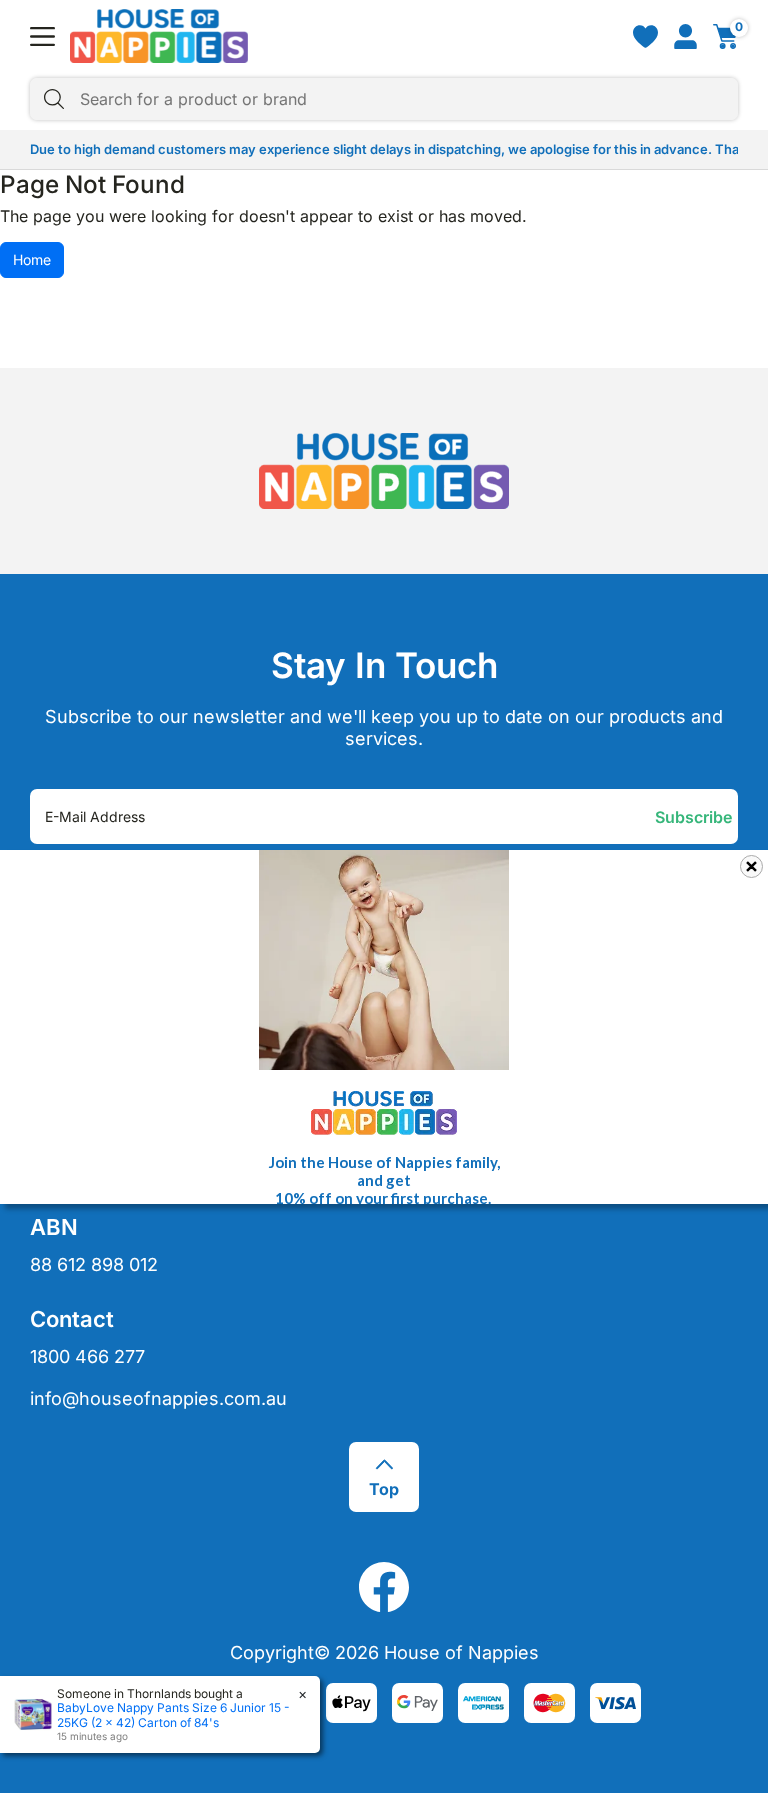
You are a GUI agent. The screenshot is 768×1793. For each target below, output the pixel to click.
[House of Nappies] (159, 36)
